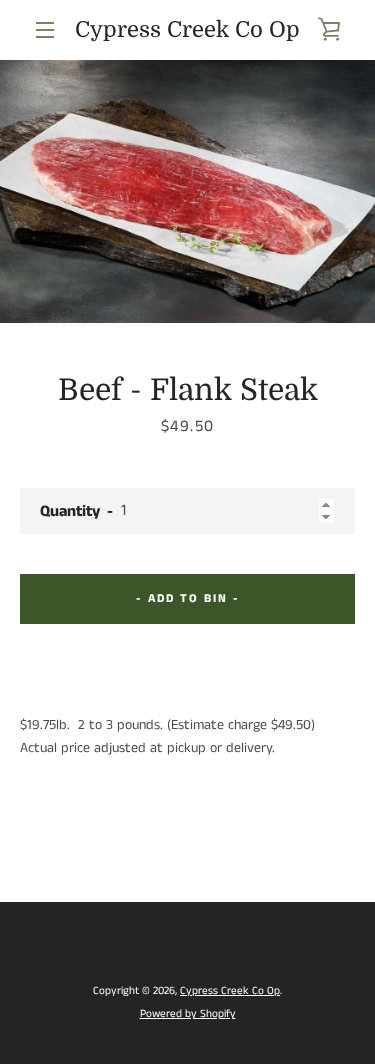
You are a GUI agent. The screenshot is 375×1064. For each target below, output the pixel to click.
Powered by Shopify (188, 1014)
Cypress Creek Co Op (187, 29)
